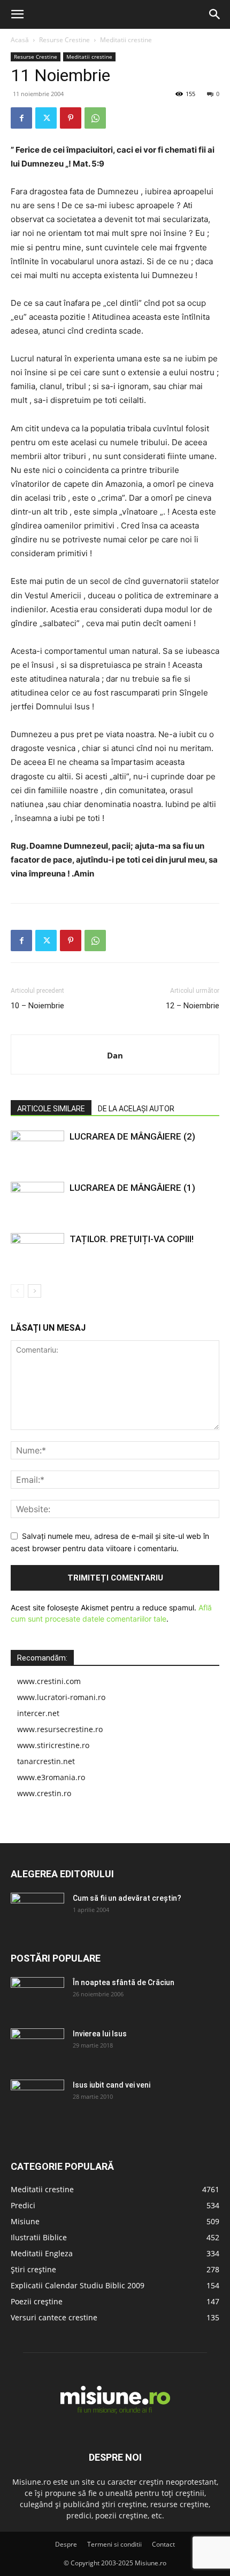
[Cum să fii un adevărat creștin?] (37, 1911)
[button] (17, 14)
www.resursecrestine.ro (60, 1729)
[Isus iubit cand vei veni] (37, 2098)
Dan (115, 1055)
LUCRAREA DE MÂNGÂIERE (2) (132, 1136)
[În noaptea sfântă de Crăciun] (37, 1996)
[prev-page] (17, 1291)
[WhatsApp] (95, 118)
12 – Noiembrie (193, 1006)
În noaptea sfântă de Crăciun (124, 1982)
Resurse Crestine (64, 40)
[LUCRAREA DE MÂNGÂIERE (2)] (37, 1149)
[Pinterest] (71, 118)
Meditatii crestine (126, 40)
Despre (66, 2544)
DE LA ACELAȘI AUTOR (136, 1109)
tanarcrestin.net (46, 1761)
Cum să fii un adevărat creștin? (127, 1898)
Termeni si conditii (114, 2544)
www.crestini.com (49, 1681)
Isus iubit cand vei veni (112, 2085)
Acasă (20, 40)
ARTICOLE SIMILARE (51, 1109)
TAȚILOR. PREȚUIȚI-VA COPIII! (132, 1239)
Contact (163, 2544)
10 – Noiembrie (37, 1006)
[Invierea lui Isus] (37, 2047)
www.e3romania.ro (51, 1777)
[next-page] (34, 1291)
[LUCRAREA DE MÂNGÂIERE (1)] (37, 1200)
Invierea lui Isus (100, 2034)
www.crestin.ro (44, 1793)
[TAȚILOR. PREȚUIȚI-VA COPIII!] (37, 1251)
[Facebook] (21, 118)
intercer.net (38, 1713)
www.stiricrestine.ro (53, 1745)
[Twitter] (46, 118)
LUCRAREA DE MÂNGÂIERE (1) (132, 1188)
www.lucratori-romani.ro (61, 1697)
